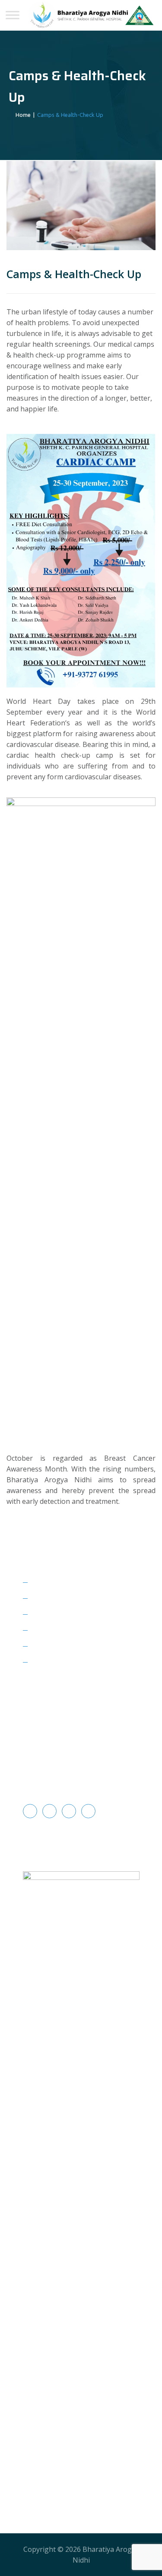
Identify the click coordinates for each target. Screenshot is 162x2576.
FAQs (40, 1630)
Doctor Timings (57, 1646)
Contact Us (50, 1662)
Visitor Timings (57, 1614)
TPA (39, 1582)
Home (22, 115)
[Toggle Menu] (13, 15)
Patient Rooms (56, 1598)
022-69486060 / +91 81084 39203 (83, 1766)
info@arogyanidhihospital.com (79, 1782)
